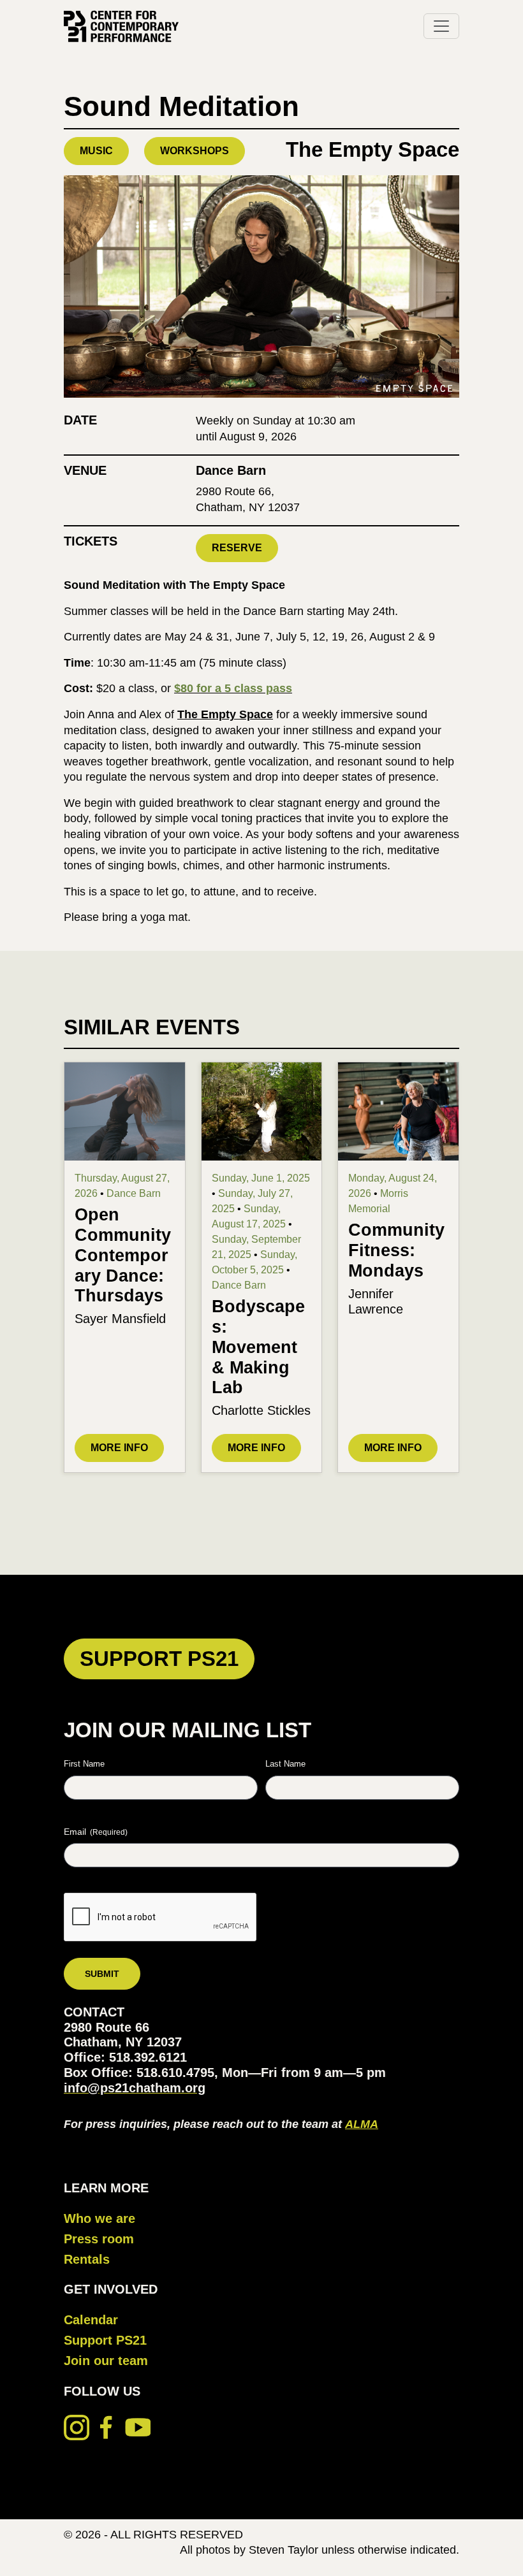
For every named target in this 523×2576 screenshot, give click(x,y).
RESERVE (237, 548)
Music (96, 151)
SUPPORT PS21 (159, 1659)
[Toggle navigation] (441, 26)
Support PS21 (105, 2340)
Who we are (99, 2218)
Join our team (106, 2361)
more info (119, 1448)
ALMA (362, 2124)
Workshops (195, 151)
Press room (99, 2239)
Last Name (285, 1764)
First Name (84, 1764)
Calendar (91, 2320)
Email (96, 1832)
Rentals (87, 2259)
